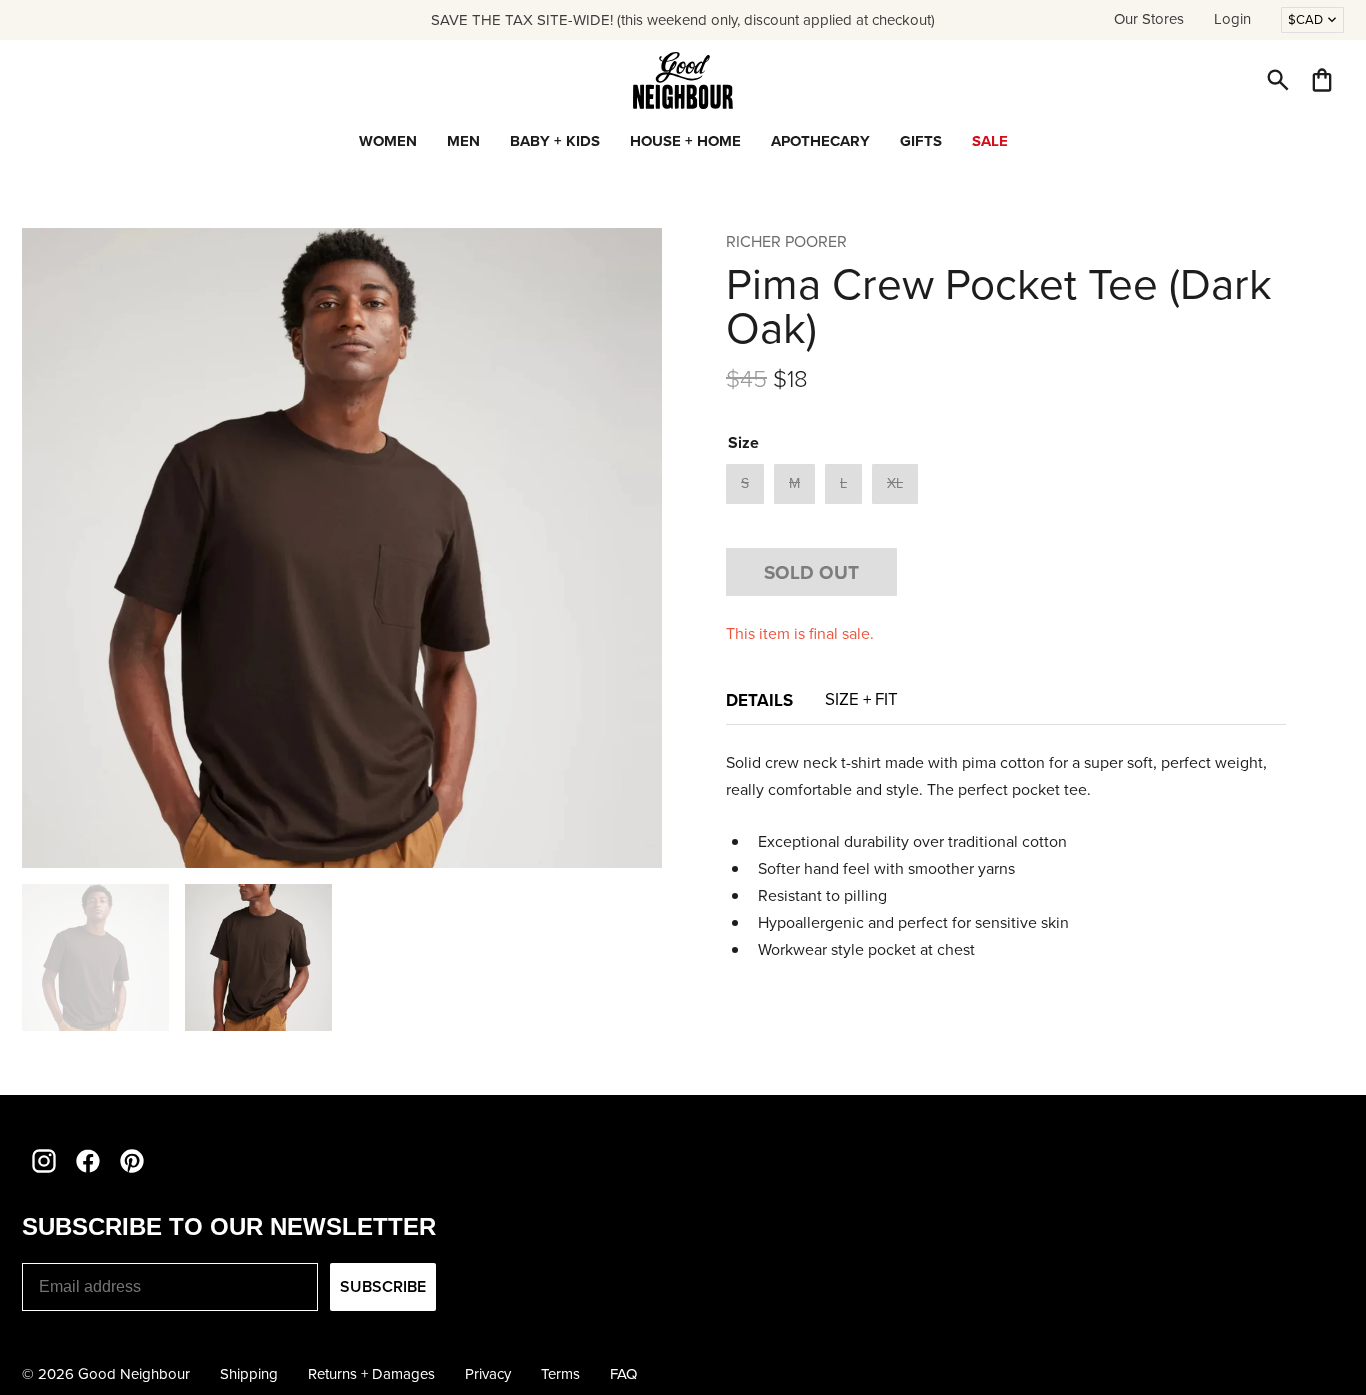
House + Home (685, 141)
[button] (1278, 80)
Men (463, 141)
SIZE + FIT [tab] (861, 699)
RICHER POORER (786, 241)
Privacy (488, 1374)
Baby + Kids (555, 141)
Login (1232, 19)
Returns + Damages (371, 1374)
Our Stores (1149, 19)
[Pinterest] (132, 1161)
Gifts (921, 141)
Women (388, 141)
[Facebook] (88, 1161)
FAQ (623, 1374)
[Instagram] (44, 1161)
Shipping (249, 1374)
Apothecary (820, 141)
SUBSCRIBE (383, 1286)
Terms (560, 1374)
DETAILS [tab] (759, 700)
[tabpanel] (1006, 856)
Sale (990, 141)
